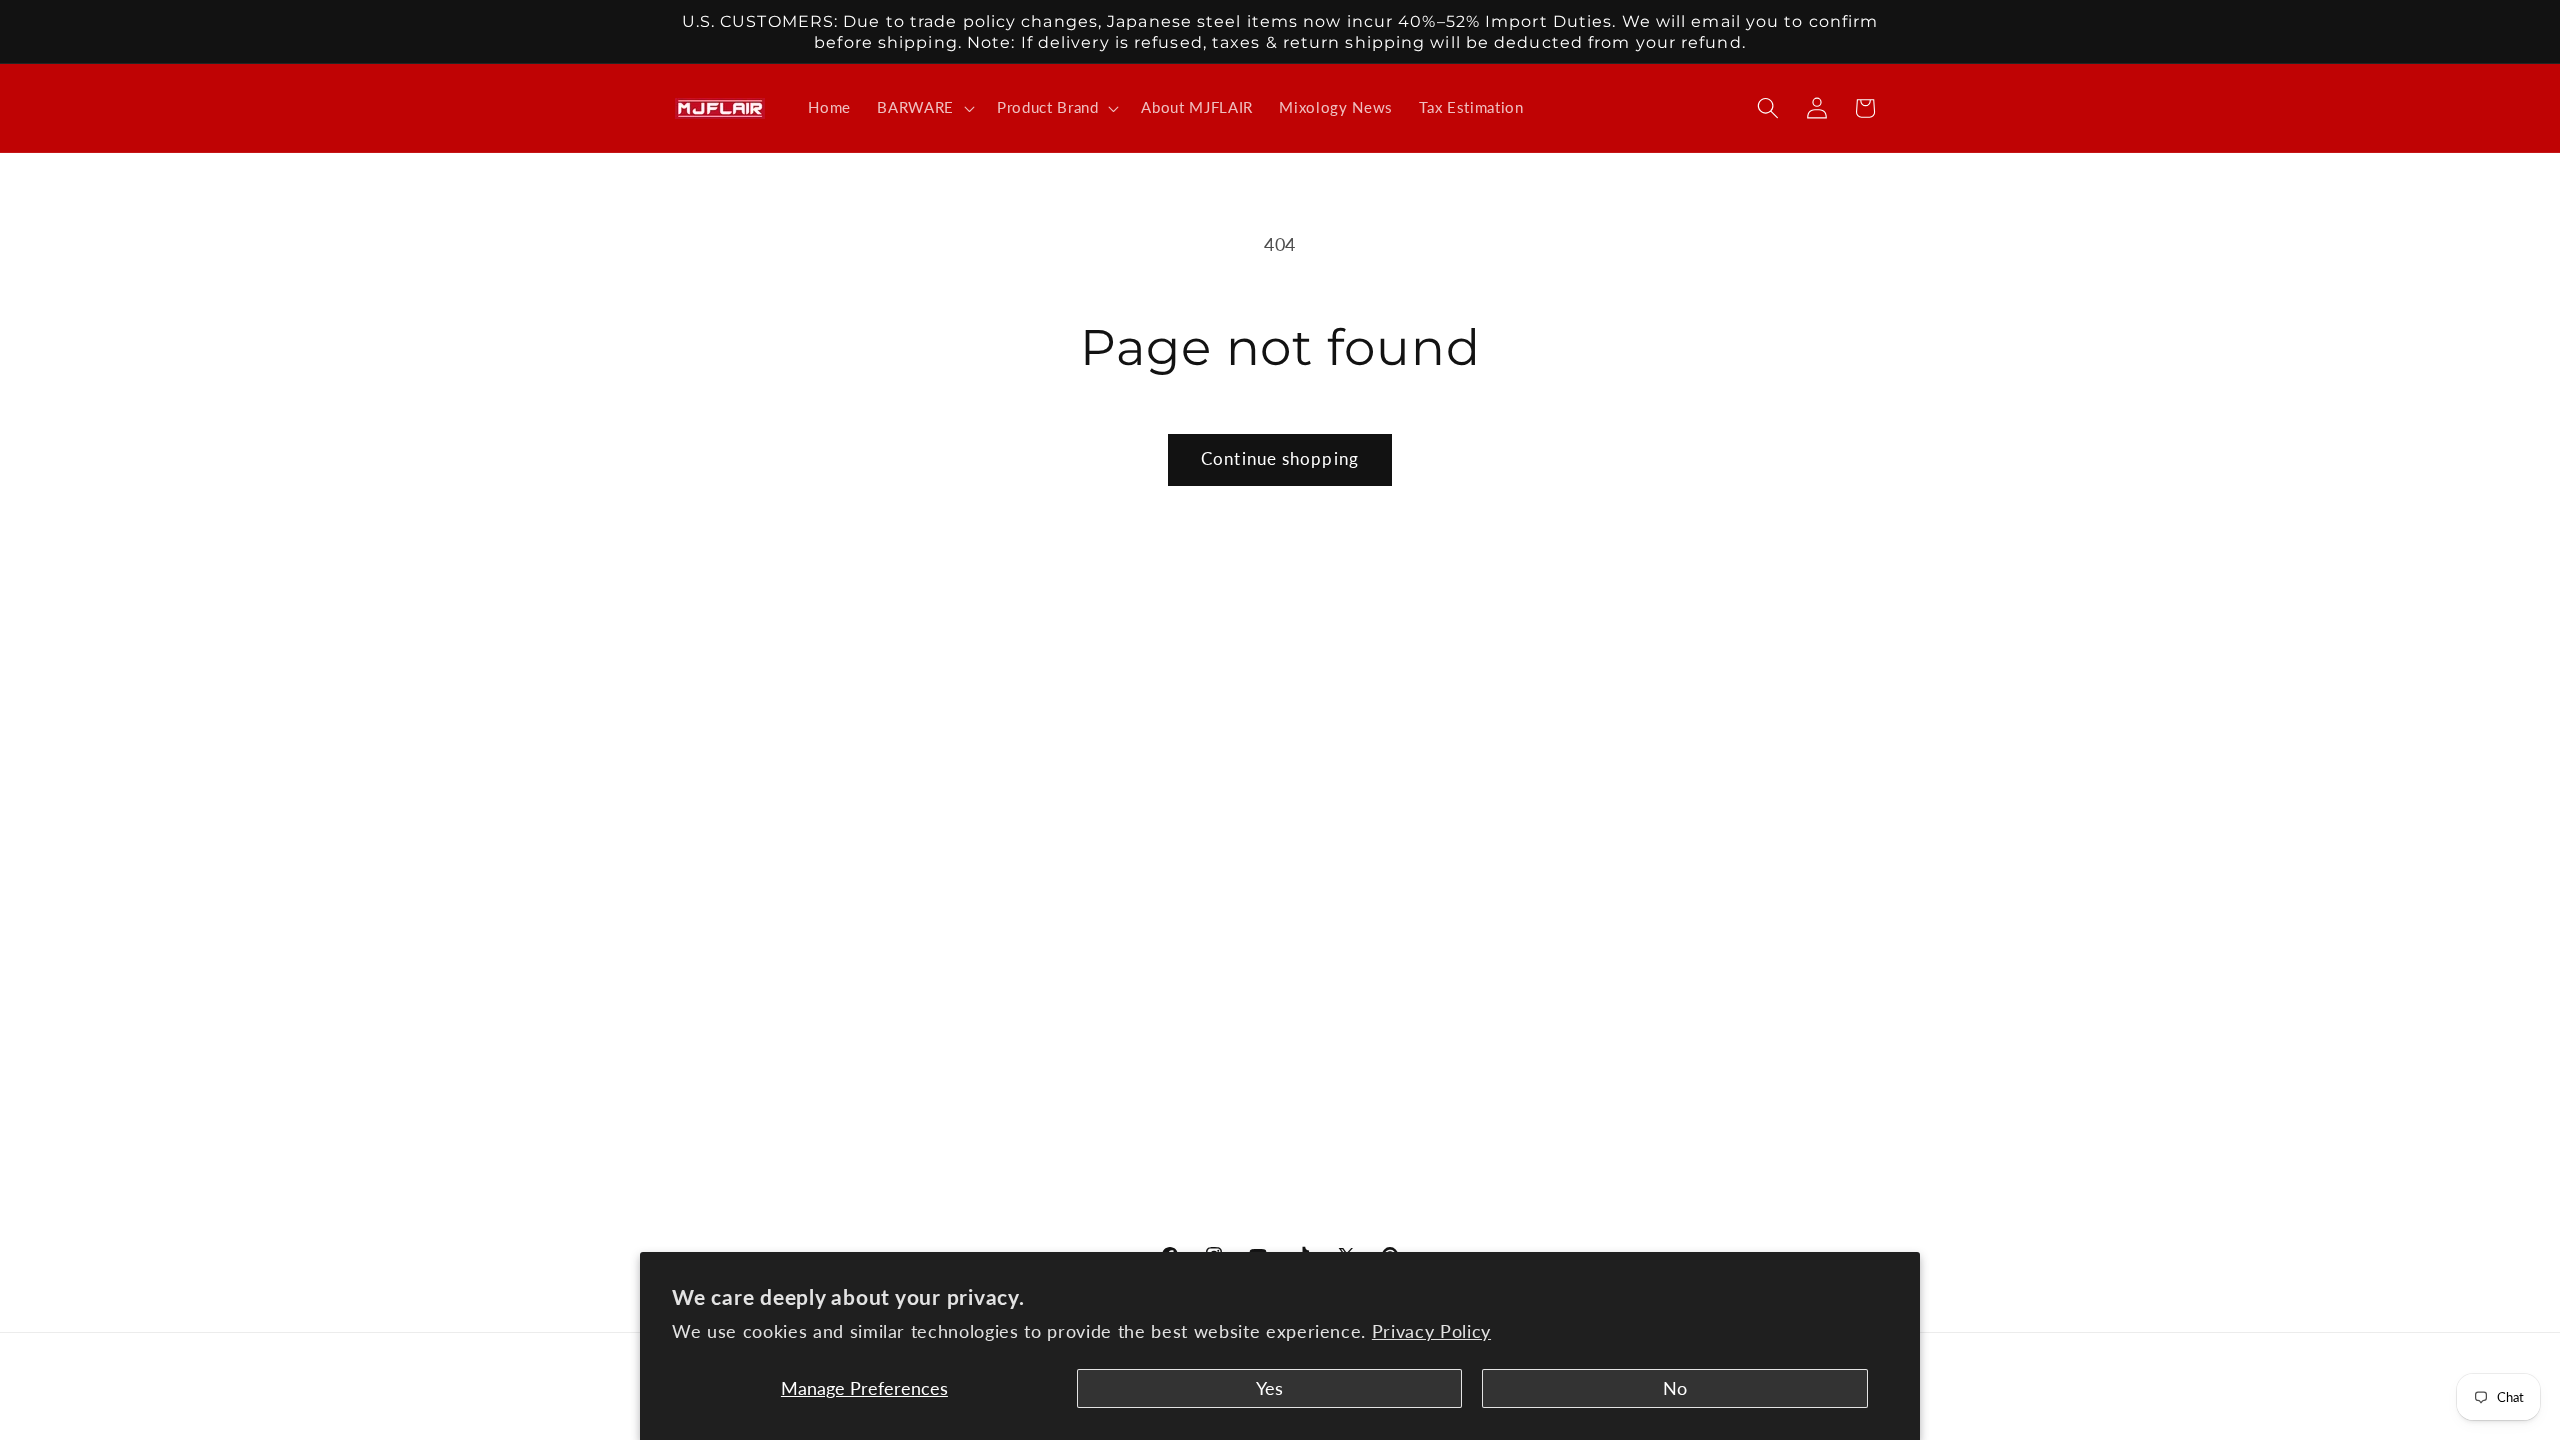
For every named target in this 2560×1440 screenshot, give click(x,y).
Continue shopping (1280, 459)
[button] (924, 108)
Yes (1269, 1388)
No (1675, 1388)
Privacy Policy (1431, 1331)
